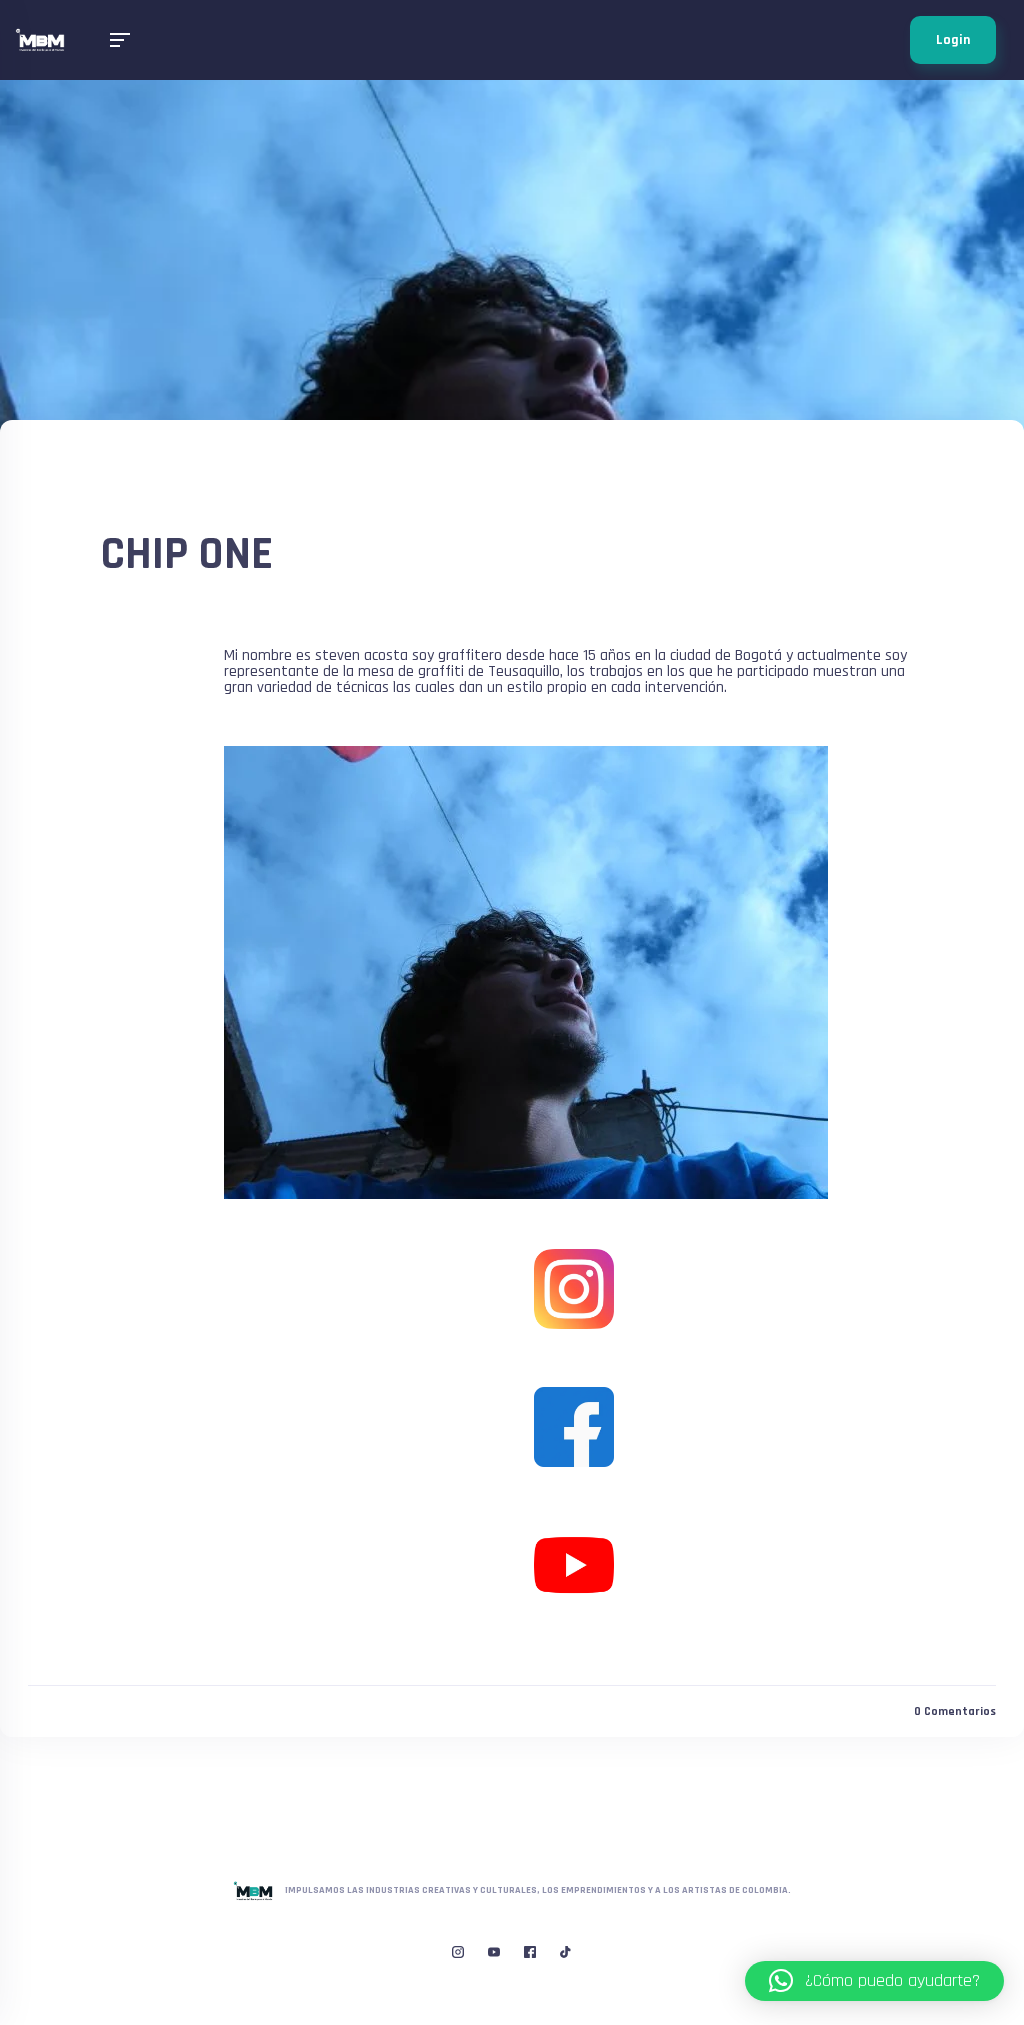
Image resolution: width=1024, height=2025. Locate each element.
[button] (874, 1981)
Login (953, 40)
